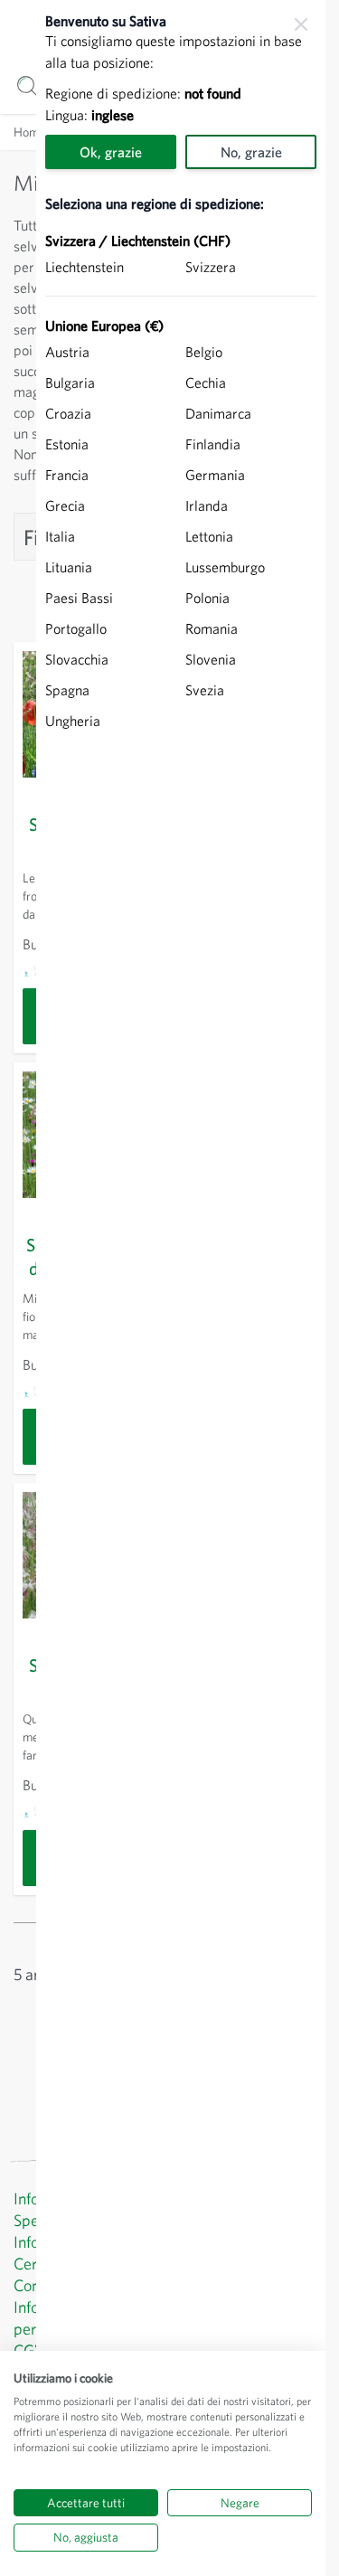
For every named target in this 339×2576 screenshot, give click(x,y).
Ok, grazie (111, 152)
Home (29, 132)
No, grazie (251, 152)
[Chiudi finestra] (301, 24)
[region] (181, 1288)
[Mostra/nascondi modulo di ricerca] (28, 86)
